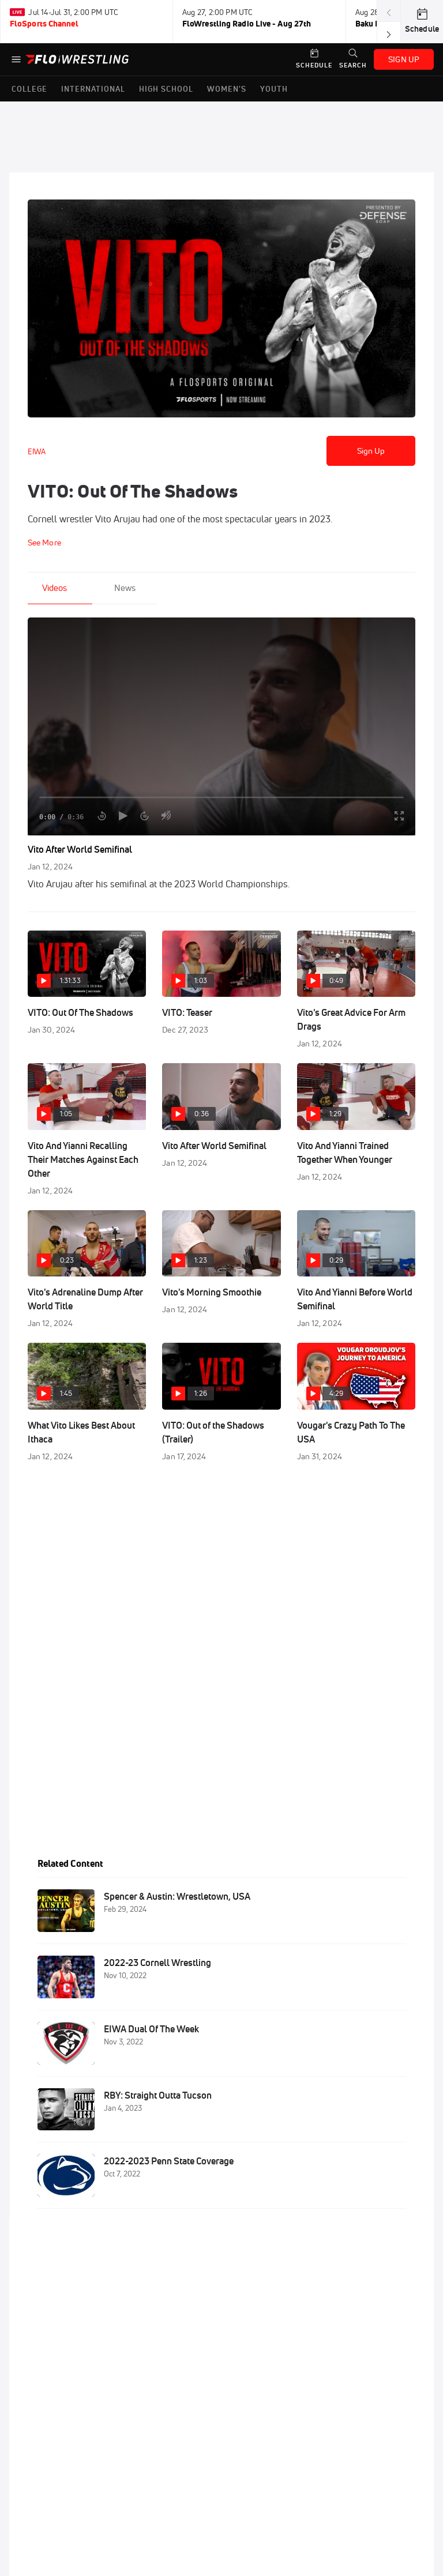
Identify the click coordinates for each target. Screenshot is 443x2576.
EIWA (37, 451)
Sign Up (371, 451)
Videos (55, 588)
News (125, 588)
